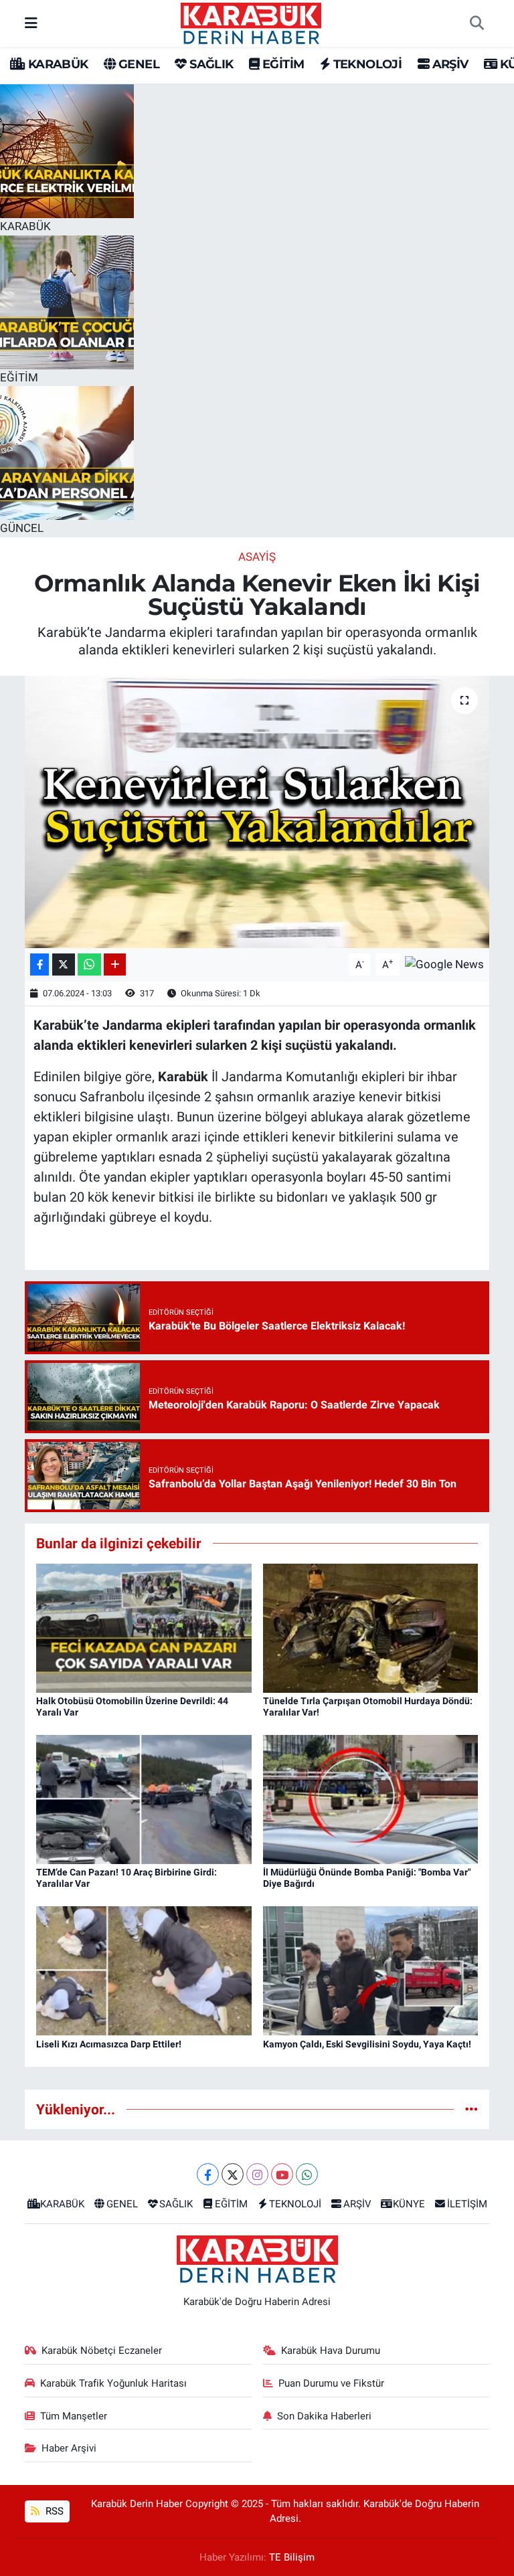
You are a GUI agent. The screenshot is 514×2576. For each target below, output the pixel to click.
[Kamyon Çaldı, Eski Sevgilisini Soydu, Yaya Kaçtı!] (371, 1970)
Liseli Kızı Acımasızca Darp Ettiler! (109, 2044)
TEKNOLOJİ (366, 64)
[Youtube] (282, 2174)
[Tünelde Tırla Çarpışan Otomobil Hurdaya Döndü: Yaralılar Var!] (371, 1627)
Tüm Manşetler (74, 2416)
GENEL (138, 64)
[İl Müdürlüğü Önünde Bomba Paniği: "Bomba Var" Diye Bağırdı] (371, 1799)
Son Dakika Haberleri (324, 2416)
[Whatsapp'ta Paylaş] (89, 964)
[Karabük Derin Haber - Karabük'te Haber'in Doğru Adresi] (251, 22)
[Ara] (477, 23)
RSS (53, 2511)
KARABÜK (56, 64)
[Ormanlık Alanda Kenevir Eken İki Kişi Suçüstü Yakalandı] (257, 812)
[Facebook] (208, 2174)
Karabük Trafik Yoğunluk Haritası (113, 2383)
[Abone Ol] (444, 963)
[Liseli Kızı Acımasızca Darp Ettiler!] (144, 1970)
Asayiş (257, 557)
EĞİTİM (282, 64)
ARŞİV (448, 64)
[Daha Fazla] (115, 964)
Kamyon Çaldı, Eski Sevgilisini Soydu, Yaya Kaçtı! (367, 2044)
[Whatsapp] (307, 2174)
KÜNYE (409, 2204)
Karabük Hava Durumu (331, 2351)
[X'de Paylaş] (64, 964)
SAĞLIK (210, 64)
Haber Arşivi (69, 2448)
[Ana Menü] (31, 23)
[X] (233, 2174)
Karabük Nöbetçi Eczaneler (102, 2351)
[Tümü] (472, 2109)
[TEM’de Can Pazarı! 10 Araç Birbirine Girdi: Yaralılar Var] (144, 1799)
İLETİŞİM (467, 2204)
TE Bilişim (292, 2557)
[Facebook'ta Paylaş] (39, 964)
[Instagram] (257, 2174)
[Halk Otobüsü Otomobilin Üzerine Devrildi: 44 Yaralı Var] (144, 1627)
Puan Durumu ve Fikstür (331, 2383)
